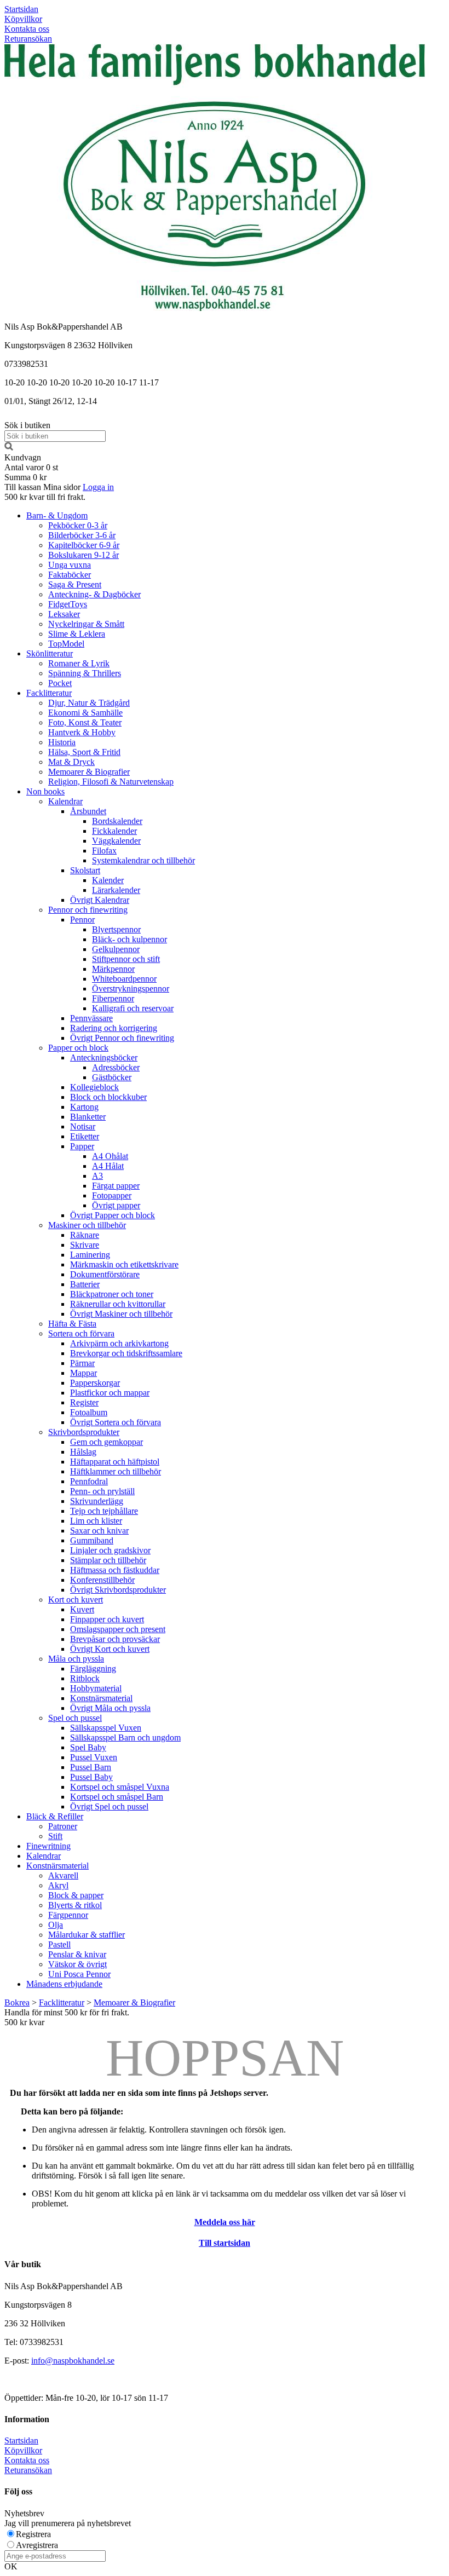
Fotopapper (112, 1195)
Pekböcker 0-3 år (78, 525)
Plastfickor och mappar (110, 1393)
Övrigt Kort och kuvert (110, 1649)
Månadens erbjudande (64, 1984)
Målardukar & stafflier (87, 1935)
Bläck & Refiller (55, 1816)
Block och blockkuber (108, 1097)
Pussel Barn (91, 1767)
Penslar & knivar (77, 1954)
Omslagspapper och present (118, 1629)
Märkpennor (113, 969)
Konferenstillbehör (102, 1580)
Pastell (59, 1944)
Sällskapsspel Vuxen (106, 1728)
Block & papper (76, 1895)
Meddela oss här (225, 2222)
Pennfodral (89, 1481)
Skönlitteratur (50, 653)
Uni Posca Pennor (79, 1974)
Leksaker (64, 614)
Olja (56, 1925)
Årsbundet (88, 811)
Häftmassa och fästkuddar (115, 1570)
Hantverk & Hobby (82, 732)
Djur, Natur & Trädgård (89, 703)
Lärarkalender (116, 890)
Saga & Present (75, 584)
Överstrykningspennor (131, 989)
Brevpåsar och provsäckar (115, 1639)
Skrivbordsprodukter (84, 1432)
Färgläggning (93, 1669)
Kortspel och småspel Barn (117, 1797)
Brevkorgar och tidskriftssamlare (126, 1353)
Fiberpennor (113, 998)
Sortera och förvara (81, 1333)
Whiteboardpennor (124, 979)
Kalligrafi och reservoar (133, 1008)
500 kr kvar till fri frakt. (45, 497)
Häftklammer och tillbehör (116, 1471)
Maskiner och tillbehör (87, 1225)
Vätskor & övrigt (77, 1964)
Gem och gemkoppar (107, 1442)
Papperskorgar (95, 1383)
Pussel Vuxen (94, 1757)
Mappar (84, 1373)
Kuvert (82, 1609)
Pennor (82, 920)
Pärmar (82, 1363)
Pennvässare (91, 1018)
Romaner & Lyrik (79, 663)
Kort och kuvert (76, 1600)
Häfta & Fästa (72, 1324)
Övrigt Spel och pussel (109, 1806)
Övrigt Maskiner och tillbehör (121, 1314)
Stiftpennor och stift (126, 959)
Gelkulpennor (116, 949)
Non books (45, 791)
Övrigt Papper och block (113, 1215)
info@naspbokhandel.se (73, 2361)
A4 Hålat (108, 1166)
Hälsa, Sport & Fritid (84, 752)
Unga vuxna (70, 565)
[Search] (9, 448)
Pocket (60, 683)
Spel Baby (88, 1747)
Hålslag (83, 1452)
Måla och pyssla (76, 1659)
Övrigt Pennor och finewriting (122, 1038)
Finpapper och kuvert (107, 1619)
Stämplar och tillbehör (108, 1560)
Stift (55, 1836)
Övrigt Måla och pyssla (110, 1708)
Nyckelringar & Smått (86, 624)
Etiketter (85, 1136)
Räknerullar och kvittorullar (118, 1304)
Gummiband (92, 1540)
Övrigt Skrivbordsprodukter (118, 1590)
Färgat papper (116, 1186)
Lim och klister (96, 1521)
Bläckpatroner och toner (112, 1294)
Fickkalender (114, 831)
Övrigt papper (116, 1205)
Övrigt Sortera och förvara (116, 1422)
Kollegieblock (94, 1087)
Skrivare (85, 1245)
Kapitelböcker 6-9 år (84, 545)
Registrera (33, 2534)
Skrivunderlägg (97, 1501)
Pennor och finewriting (88, 910)
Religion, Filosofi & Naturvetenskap (111, 782)
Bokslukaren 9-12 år (84, 555)
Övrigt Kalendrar (100, 900)
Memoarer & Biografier (89, 772)
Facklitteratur (49, 693)
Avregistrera (37, 2545)
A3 (97, 1176)
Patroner (63, 1826)
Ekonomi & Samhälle (85, 713)
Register (84, 1402)
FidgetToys (68, 604)
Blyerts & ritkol (75, 1905)
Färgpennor (68, 1915)
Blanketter (88, 1117)
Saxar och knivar (99, 1531)
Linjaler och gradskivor (110, 1550)
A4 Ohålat (110, 1156)
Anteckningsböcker (104, 1058)
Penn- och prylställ (102, 1491)
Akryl (58, 1885)
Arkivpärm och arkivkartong (119, 1343)
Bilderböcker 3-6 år (82, 535)
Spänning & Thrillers (85, 673)
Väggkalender (116, 841)
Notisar (83, 1126)
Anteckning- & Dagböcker (94, 594)
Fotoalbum (89, 1412)
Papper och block (78, 1048)
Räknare (85, 1235)
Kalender (108, 880)
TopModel (66, 644)
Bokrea (17, 2002)
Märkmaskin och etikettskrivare (124, 1264)
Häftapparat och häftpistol (115, 1462)
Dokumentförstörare (105, 1274)
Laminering (90, 1255)
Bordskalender (117, 821)
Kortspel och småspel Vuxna (120, 1787)
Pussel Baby (91, 1777)
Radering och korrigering (114, 1028)
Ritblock (85, 1678)
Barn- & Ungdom (57, 515)
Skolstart (85, 870)
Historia (62, 742)
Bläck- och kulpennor (129, 939)
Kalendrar (65, 801)
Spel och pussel (75, 1718)
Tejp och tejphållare (104, 1511)
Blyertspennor (116, 929)
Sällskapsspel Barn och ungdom (125, 1737)
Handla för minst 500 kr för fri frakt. (67, 2017)
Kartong (84, 1107)
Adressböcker (116, 1067)
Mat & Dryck (71, 762)
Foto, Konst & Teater (85, 722)
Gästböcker (112, 1077)
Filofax (104, 851)
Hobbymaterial (96, 1688)
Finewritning (48, 1846)
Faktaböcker (70, 575)
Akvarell (63, 1875)
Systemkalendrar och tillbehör (143, 860)
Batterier (85, 1284)
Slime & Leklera (77, 634)
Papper (82, 1146)
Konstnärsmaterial (101, 1698)
